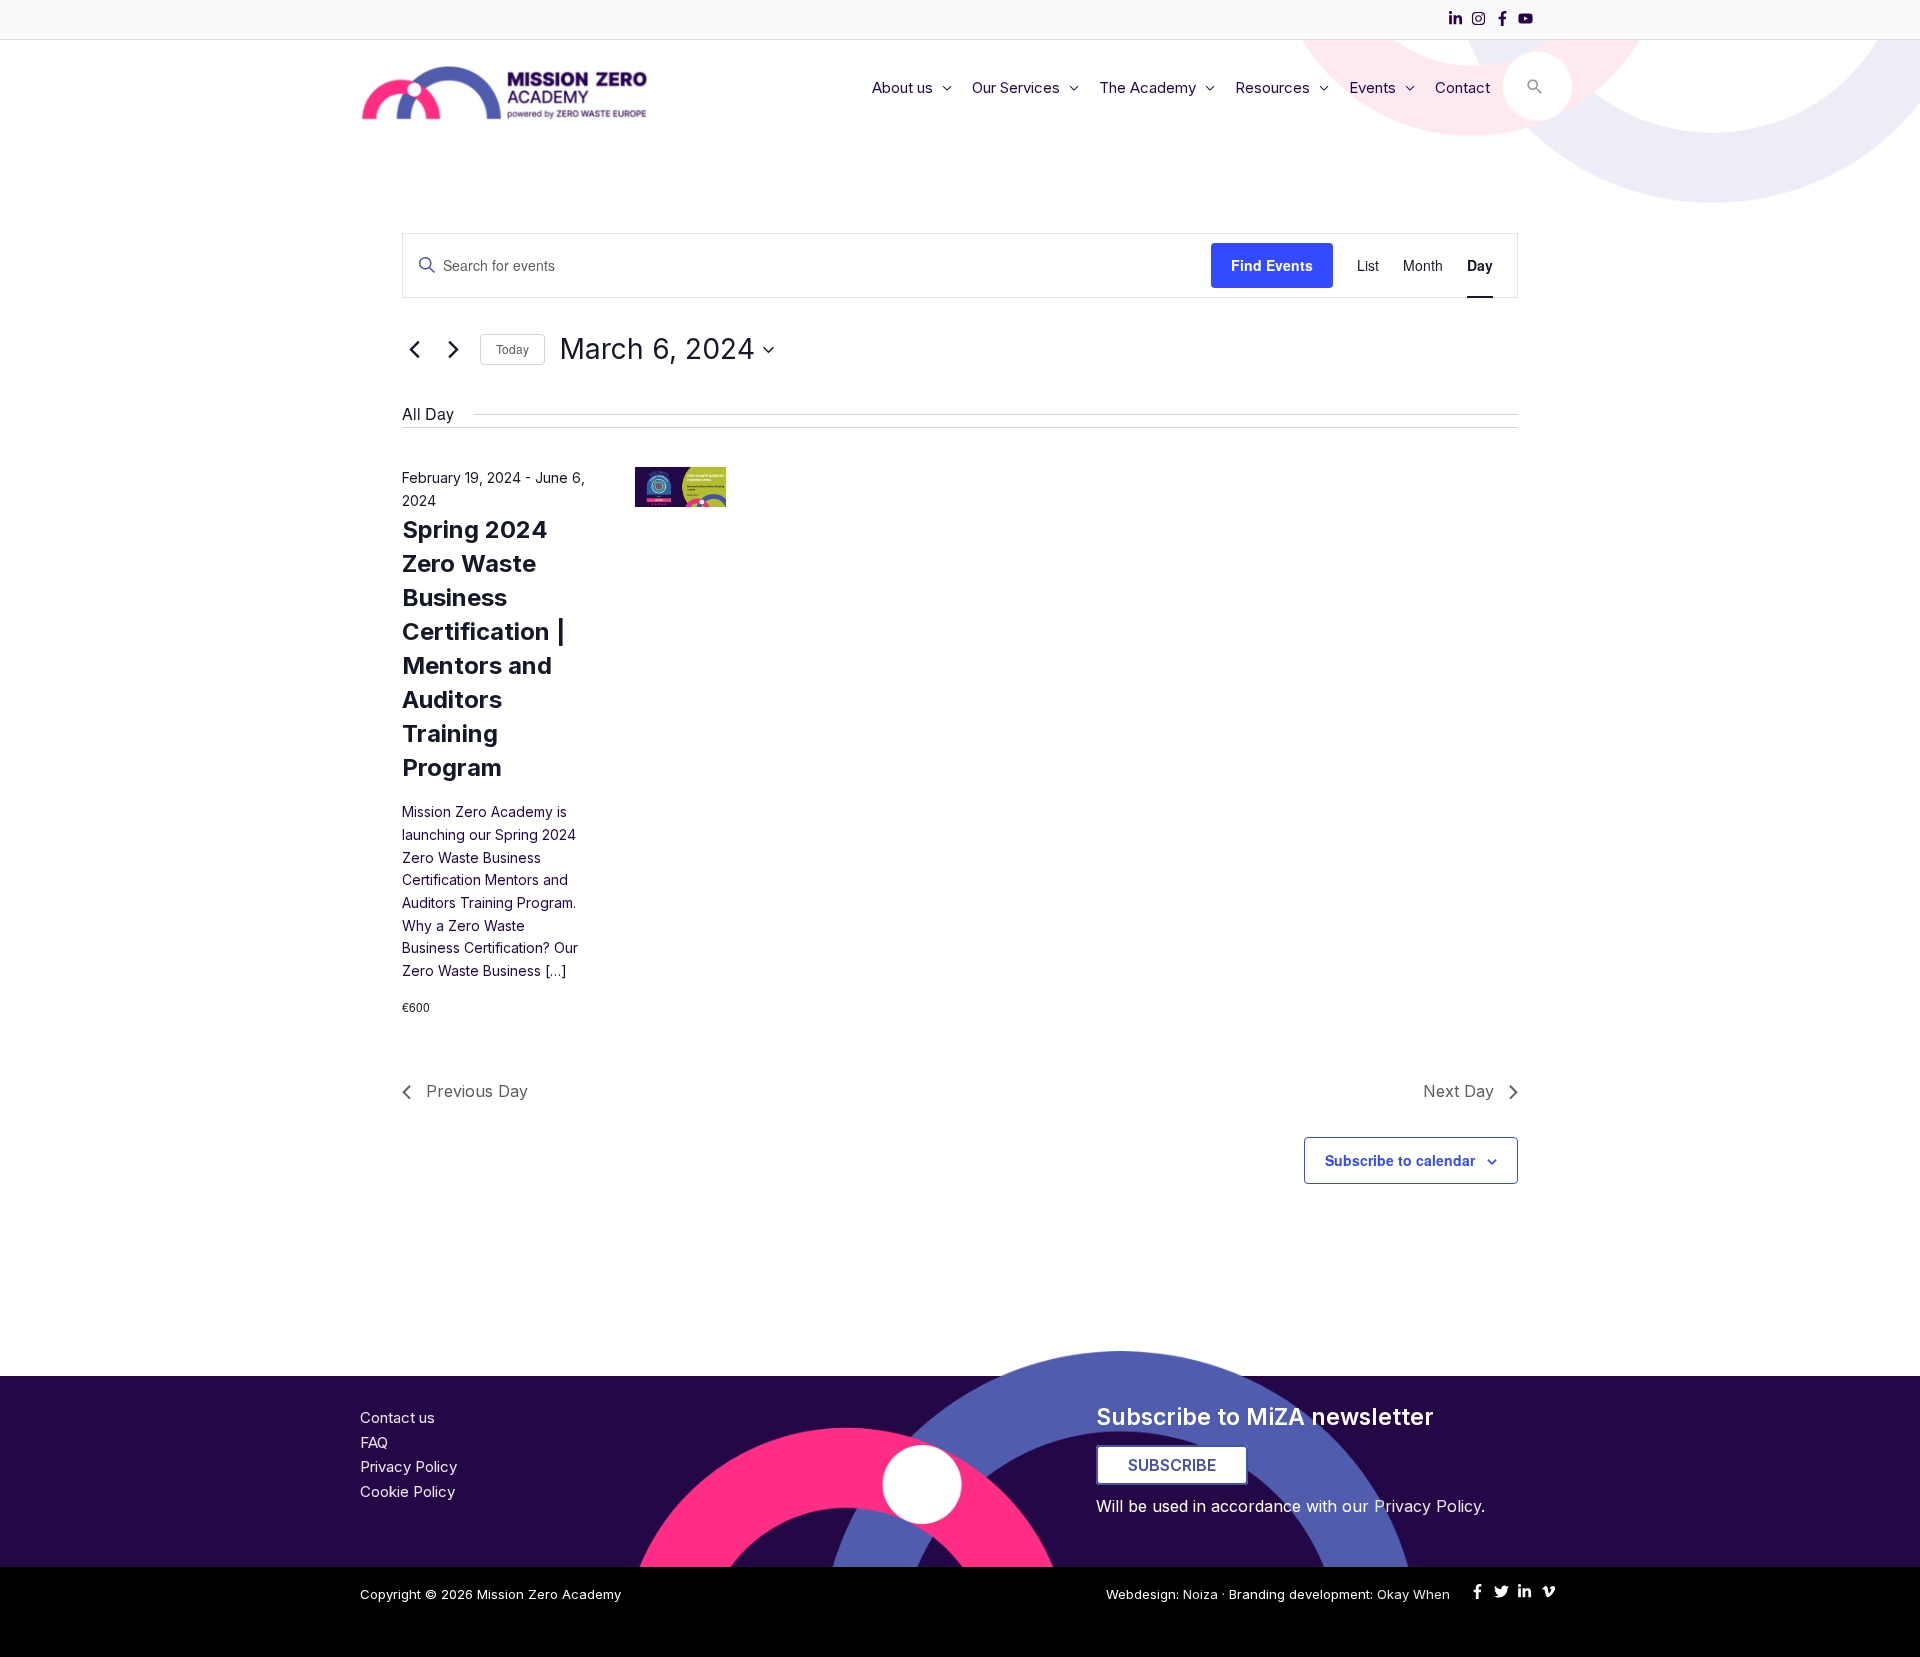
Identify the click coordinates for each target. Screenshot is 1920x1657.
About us (902, 87)
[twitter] (1504, 1591)
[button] (1535, 88)
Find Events (1272, 265)
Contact (1462, 87)
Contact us (397, 1417)
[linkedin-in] (1458, 18)
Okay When (1413, 1594)
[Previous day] (414, 350)
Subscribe (1172, 1465)
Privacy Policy (408, 1466)
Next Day (1458, 1091)
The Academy (1147, 87)
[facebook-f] (1505, 18)
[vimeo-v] (1551, 1591)
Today (512, 348)
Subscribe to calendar (1400, 1160)
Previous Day (477, 1091)
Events (1372, 87)
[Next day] (453, 350)
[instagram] (1481, 18)
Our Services (1016, 87)
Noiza (1200, 1594)
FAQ (374, 1442)
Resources (1272, 87)
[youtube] (1528, 18)
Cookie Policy (407, 1491)
